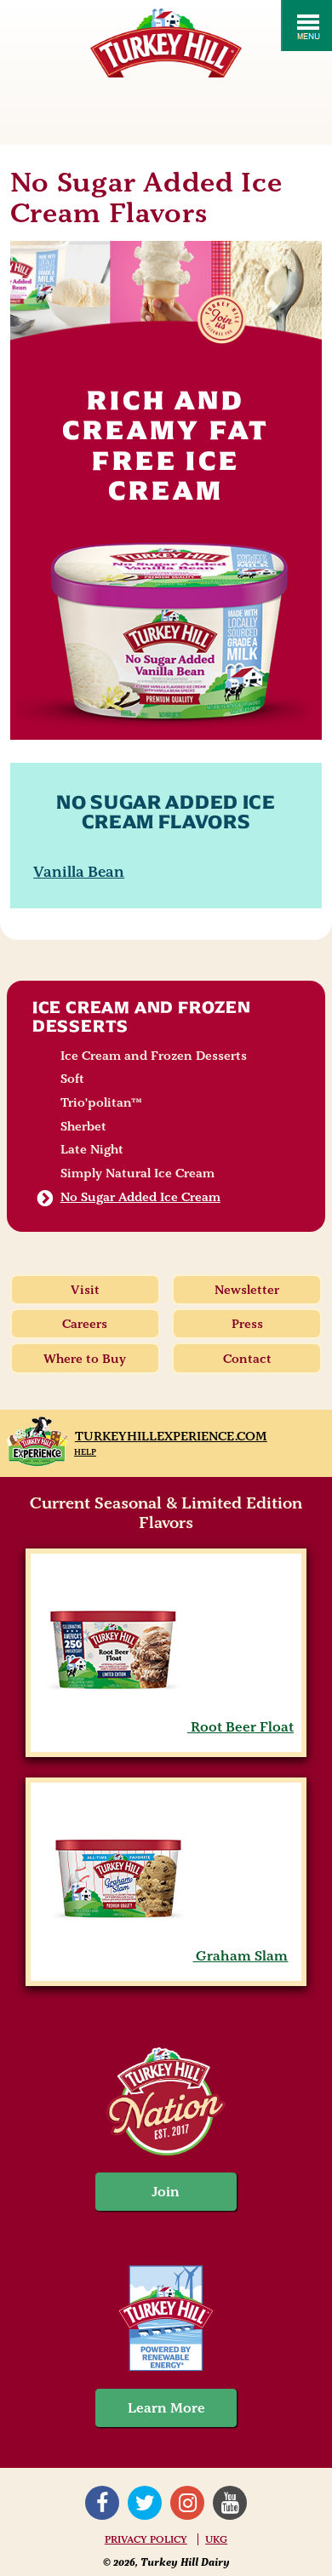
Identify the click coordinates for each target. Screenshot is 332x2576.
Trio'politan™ (101, 1102)
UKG (216, 2539)
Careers (85, 1324)
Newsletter (247, 1290)
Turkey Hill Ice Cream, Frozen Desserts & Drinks (166, 43)
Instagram (187, 2503)
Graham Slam (240, 1956)
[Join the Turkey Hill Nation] (166, 2151)
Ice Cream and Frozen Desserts (142, 1016)
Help (85, 1452)
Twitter (145, 2503)
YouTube (230, 2503)
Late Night (92, 1149)
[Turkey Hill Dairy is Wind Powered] (166, 2320)
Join (166, 2192)
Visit (85, 1290)
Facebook (102, 2503)
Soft (72, 1079)
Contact (247, 1359)
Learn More (166, 2408)
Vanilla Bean (79, 871)
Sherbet (83, 1126)
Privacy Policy (146, 2539)
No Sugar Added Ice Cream (140, 1197)
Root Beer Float (240, 1727)
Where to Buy (85, 1359)
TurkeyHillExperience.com (171, 1436)
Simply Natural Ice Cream (137, 1173)
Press (247, 1324)
